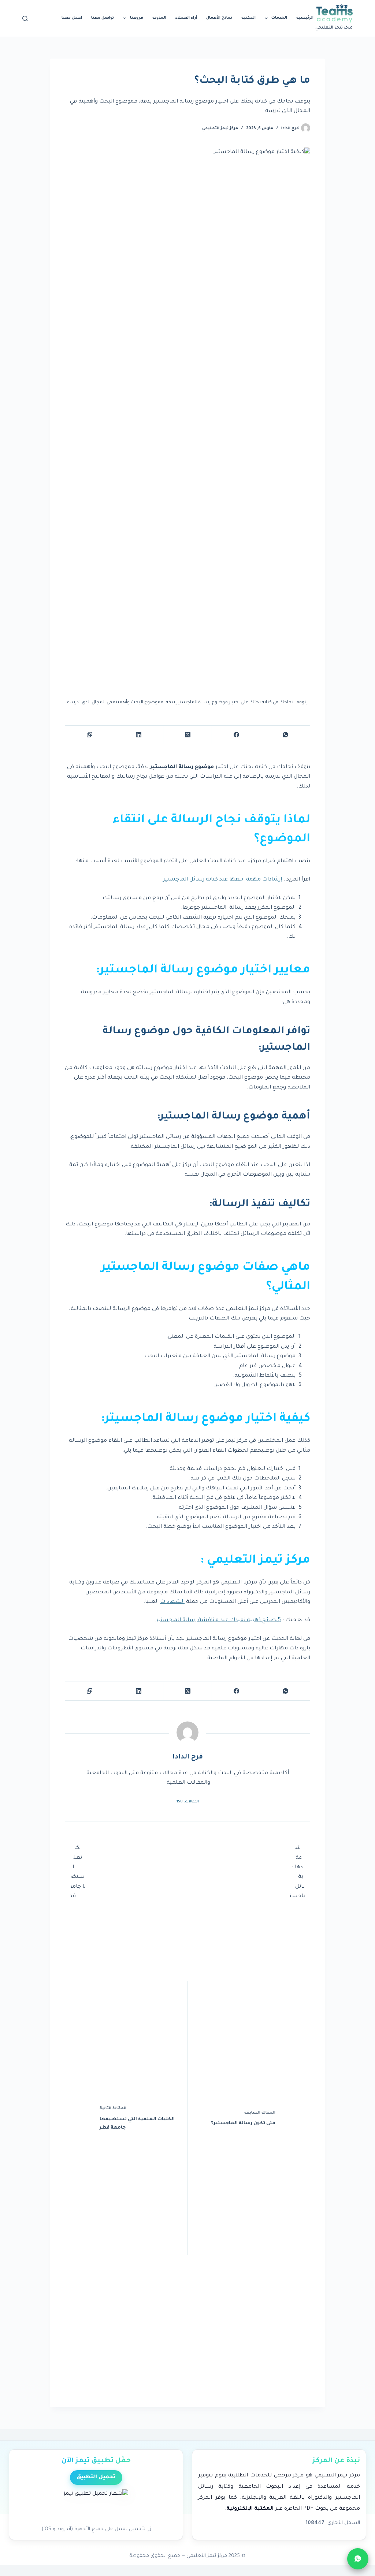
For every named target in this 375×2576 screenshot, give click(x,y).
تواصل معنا (103, 18)
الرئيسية (305, 18)
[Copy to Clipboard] (89, 735)
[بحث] (25, 18)
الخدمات (279, 18)
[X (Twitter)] (187, 735)
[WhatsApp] (285, 735)
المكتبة (248, 18)
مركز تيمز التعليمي (220, 129)
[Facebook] (236, 735)
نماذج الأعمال (219, 18)
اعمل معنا (72, 18)
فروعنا (137, 18)
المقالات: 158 (188, 1802)
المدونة (159, 18)
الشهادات (172, 1602)
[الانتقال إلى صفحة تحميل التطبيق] (96, 2505)
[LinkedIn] (138, 735)
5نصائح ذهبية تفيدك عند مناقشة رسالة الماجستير (218, 1620)
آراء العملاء (186, 18)
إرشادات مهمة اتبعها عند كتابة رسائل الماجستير (222, 880)
